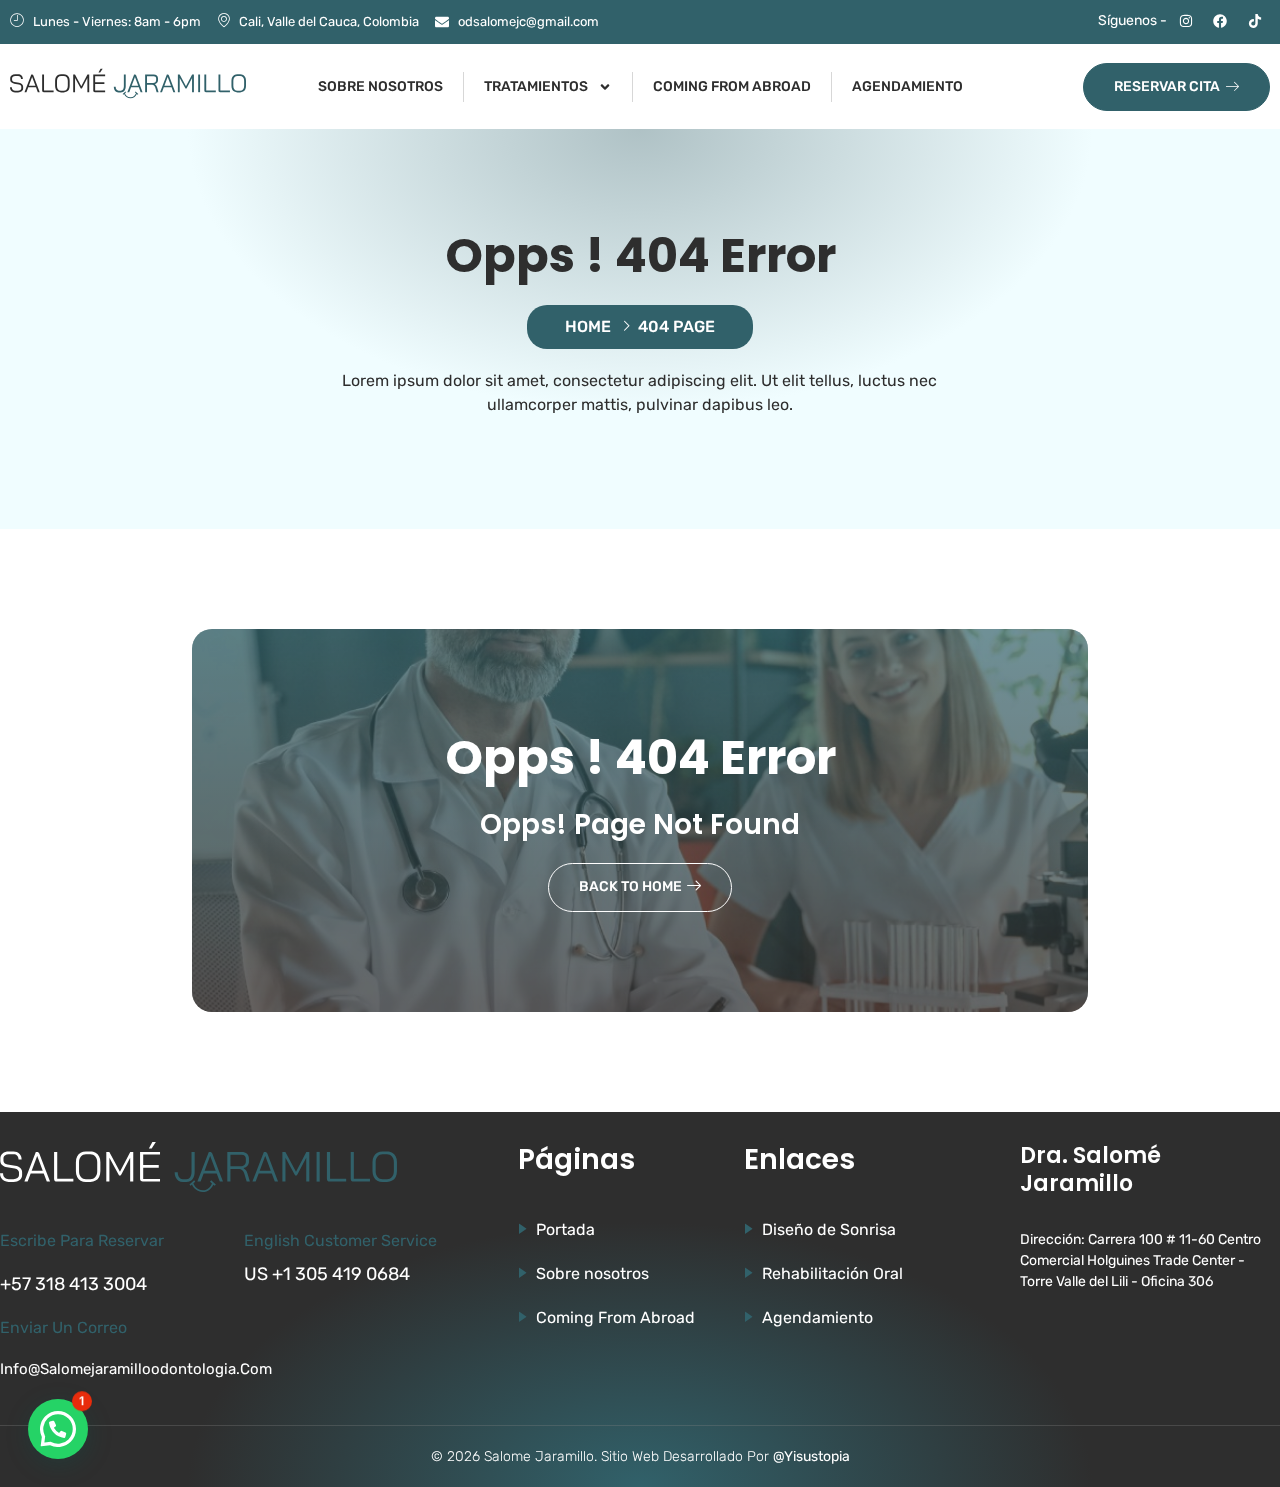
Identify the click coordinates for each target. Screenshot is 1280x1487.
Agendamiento (907, 86)
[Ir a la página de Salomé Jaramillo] (128, 83)
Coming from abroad (732, 86)
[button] (58, 1429)
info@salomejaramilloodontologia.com (136, 1369)
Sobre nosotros (380, 86)
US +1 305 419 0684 (327, 1274)
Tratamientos (536, 86)
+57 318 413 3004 (73, 1284)
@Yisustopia (811, 1456)
